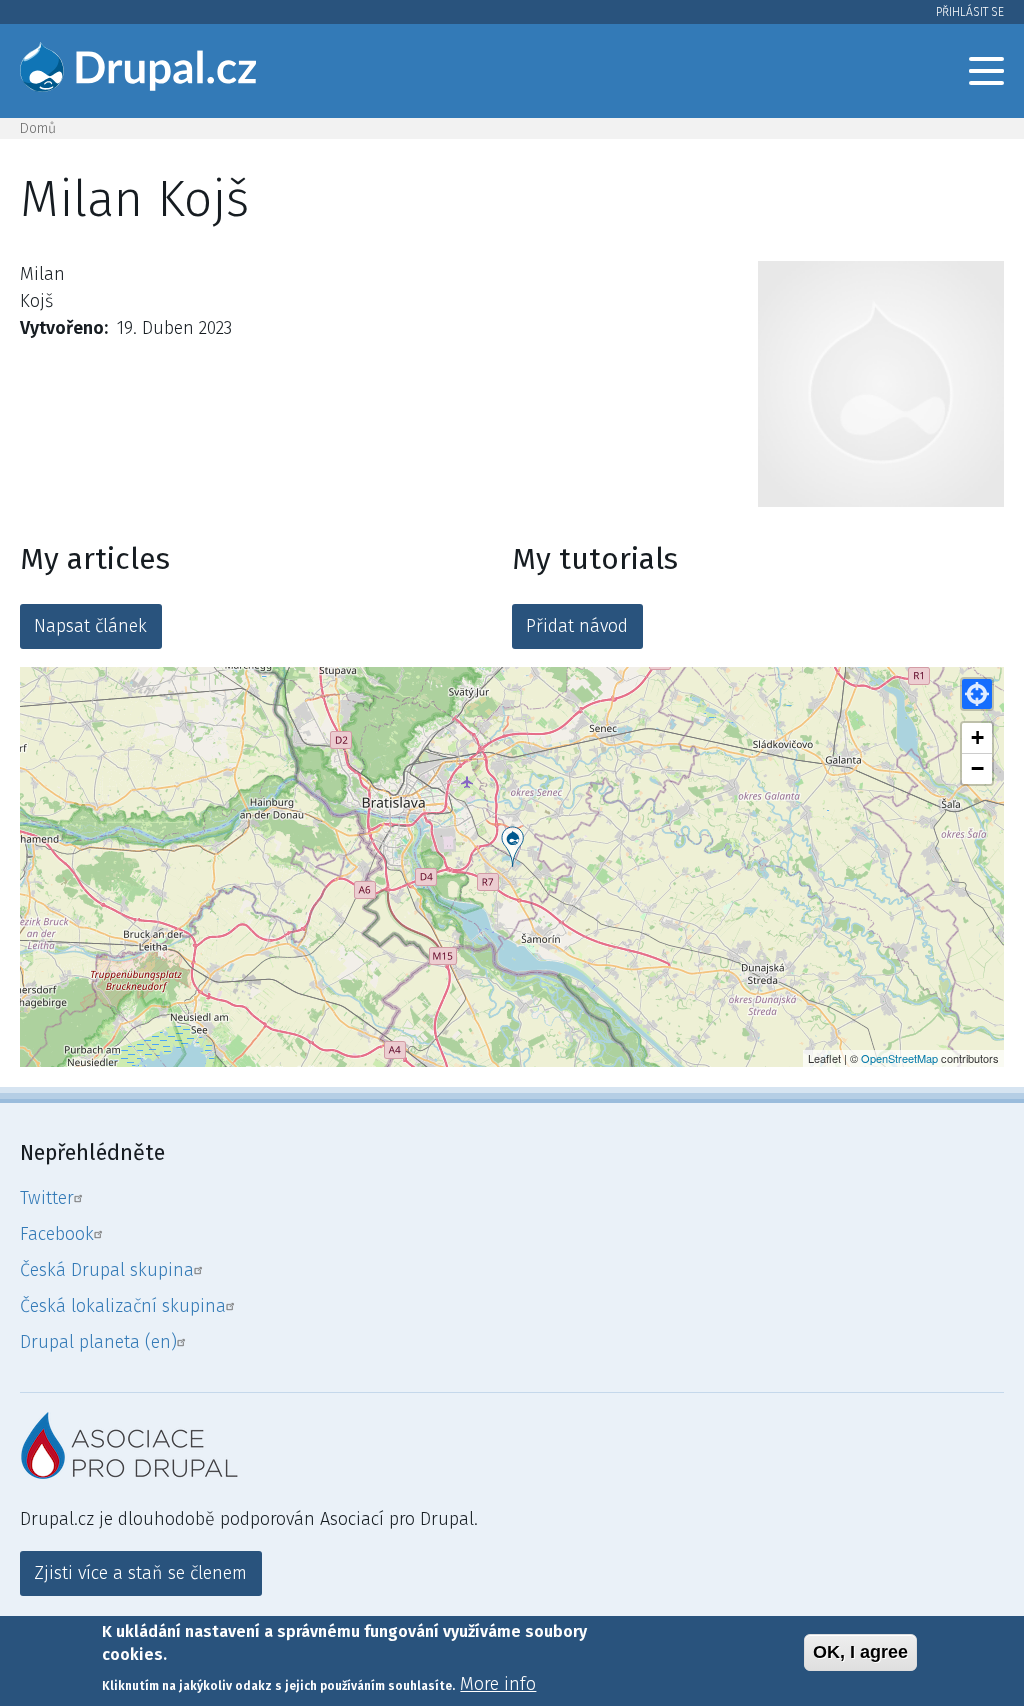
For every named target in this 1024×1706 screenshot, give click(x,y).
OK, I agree (860, 1652)
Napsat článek (90, 626)
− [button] (977, 768)
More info (498, 1684)
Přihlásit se (970, 12)
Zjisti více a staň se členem (140, 1573)
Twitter (47, 1198)
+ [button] (977, 737)
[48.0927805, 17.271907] (512, 846)
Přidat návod (577, 626)
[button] (977, 694)
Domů (38, 128)
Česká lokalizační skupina (123, 1306)
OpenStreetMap (899, 1058)
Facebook (57, 1234)
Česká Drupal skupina (107, 1270)
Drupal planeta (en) (98, 1342)
